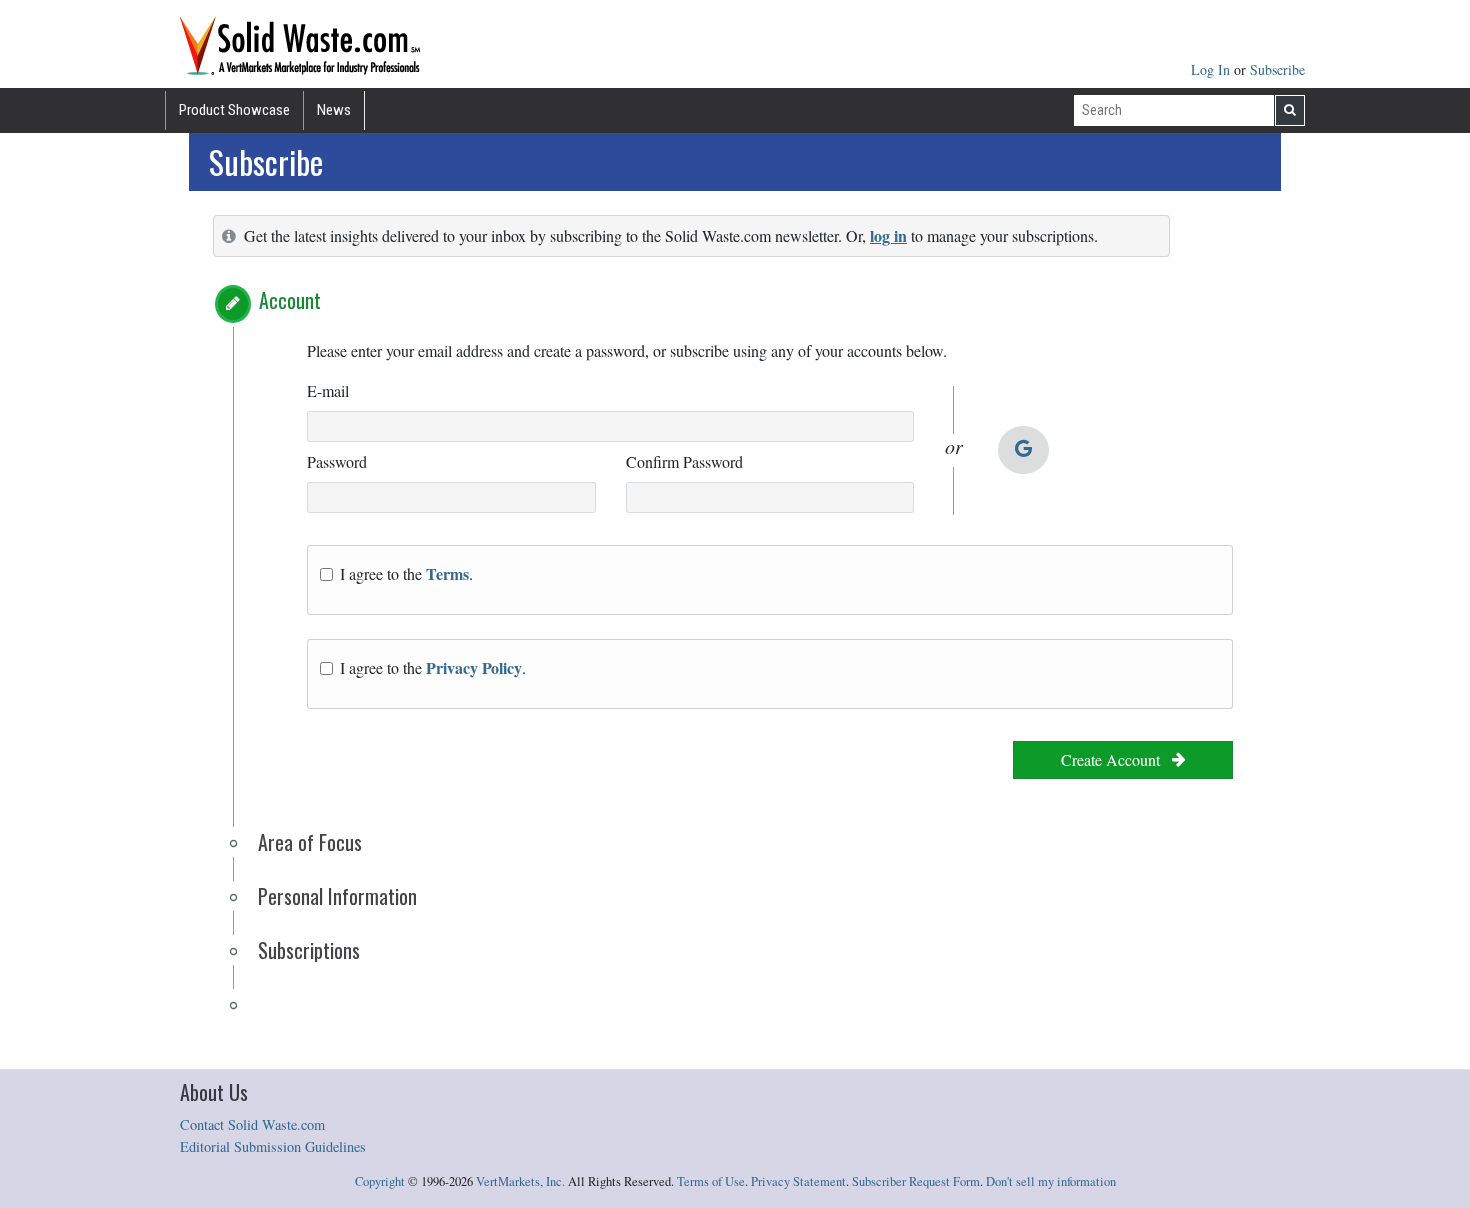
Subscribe (1277, 69)
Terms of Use (711, 1181)
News (334, 110)
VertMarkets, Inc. (520, 1181)
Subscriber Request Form (916, 1181)
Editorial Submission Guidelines (273, 1146)
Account (290, 300)
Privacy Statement (798, 1181)
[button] (233, 304)
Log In (1212, 69)
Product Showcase (234, 110)
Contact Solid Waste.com (252, 1124)
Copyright (380, 1181)
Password (337, 461)
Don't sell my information (1051, 1181)
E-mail (328, 390)
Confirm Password (684, 461)
